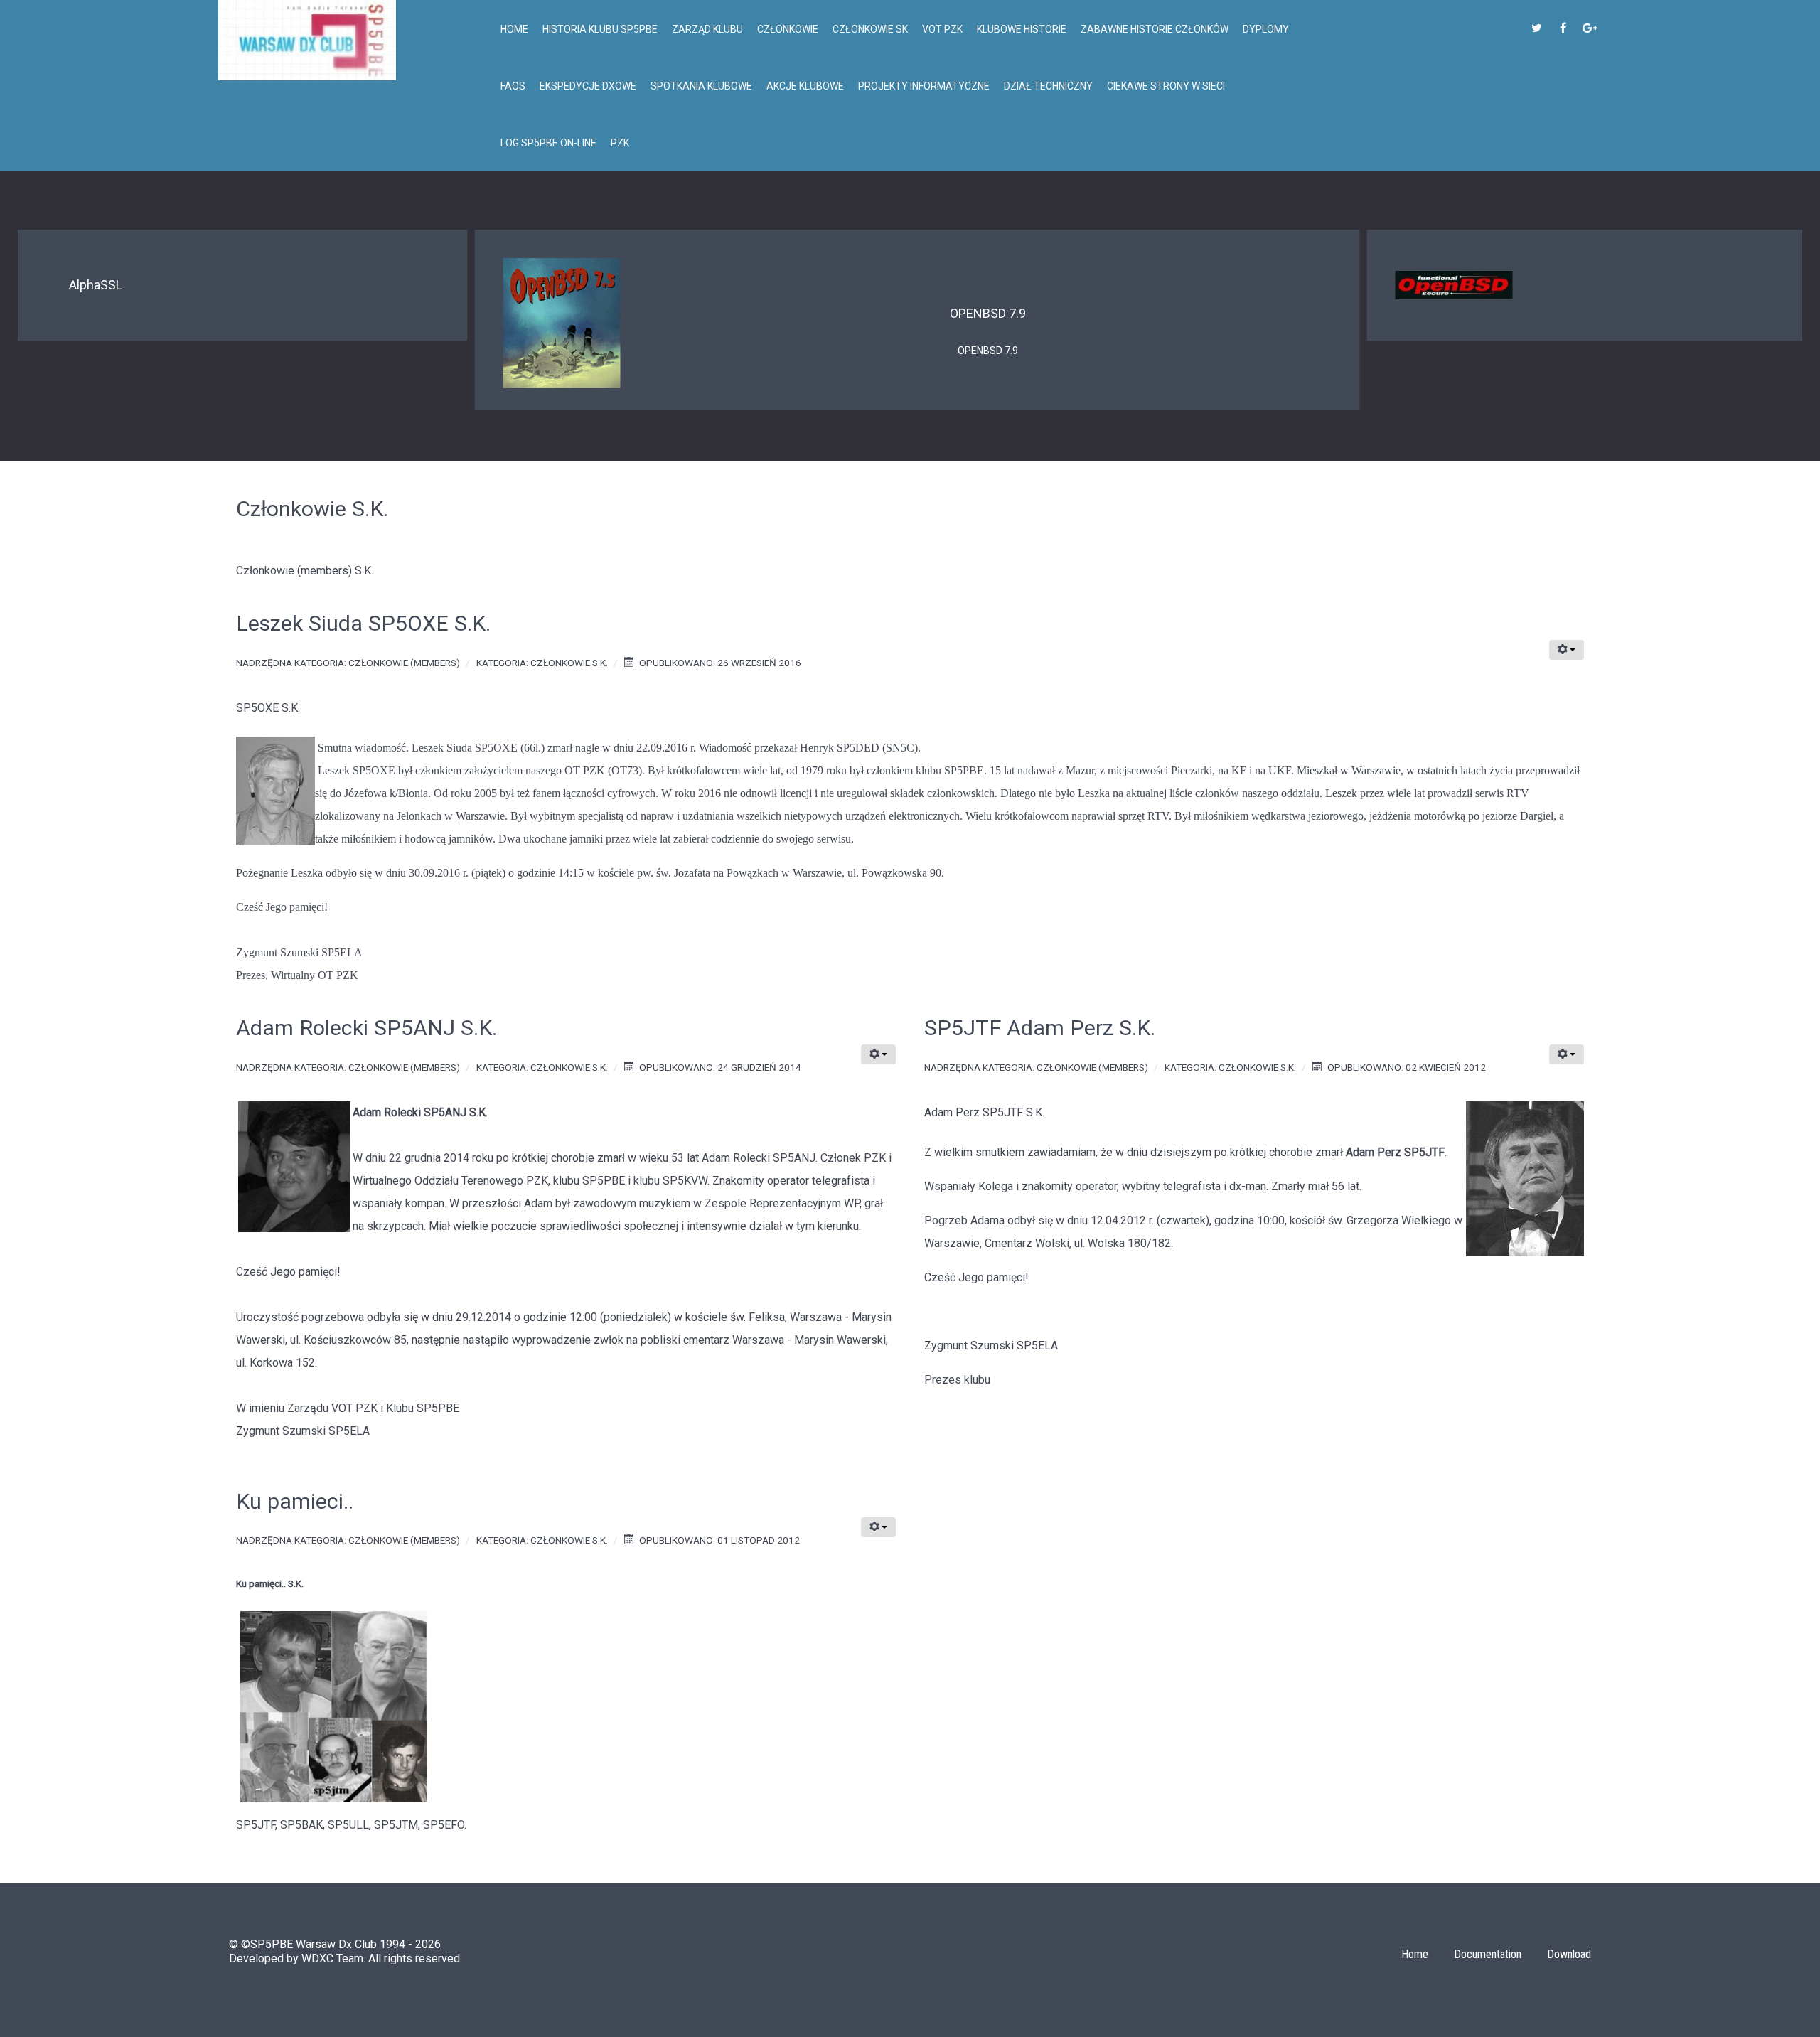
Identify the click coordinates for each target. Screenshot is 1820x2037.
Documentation (1488, 1954)
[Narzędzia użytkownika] (1567, 650)
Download (1569, 1954)
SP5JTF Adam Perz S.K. (1040, 1028)
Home (1415, 1954)
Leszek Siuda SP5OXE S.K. (363, 623)
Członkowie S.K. (569, 663)
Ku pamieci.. (295, 1501)
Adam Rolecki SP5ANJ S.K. (366, 1028)
